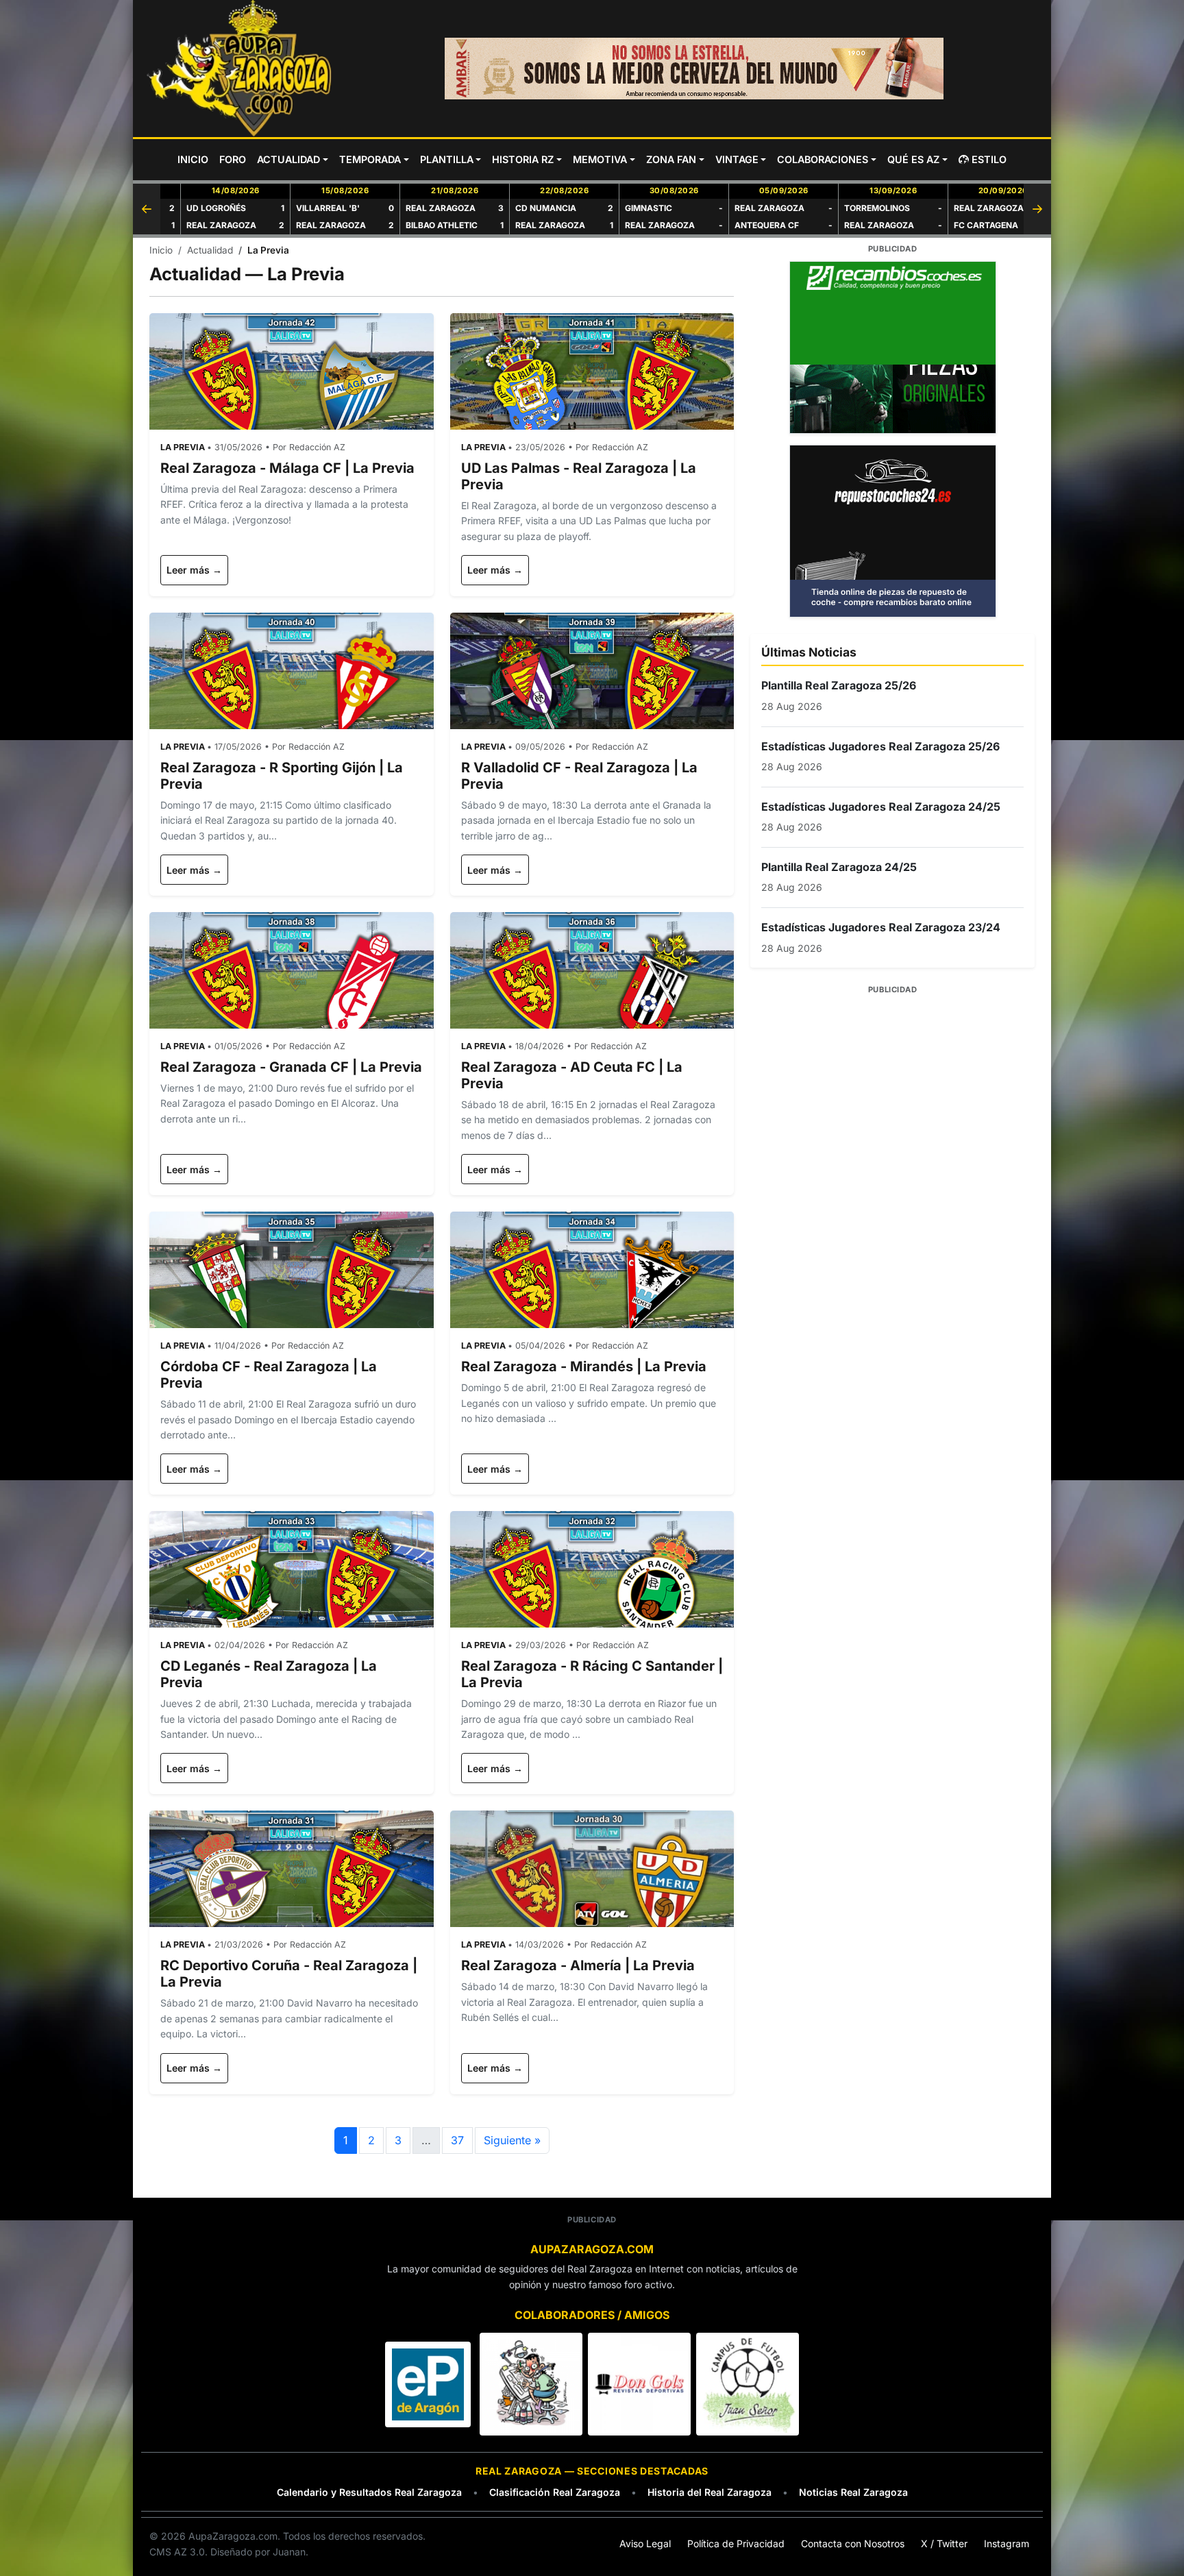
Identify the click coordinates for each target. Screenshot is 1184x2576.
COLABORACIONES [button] (823, 159)
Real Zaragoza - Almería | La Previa (578, 1965)
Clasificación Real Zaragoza (555, 2492)
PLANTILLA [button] (447, 159)
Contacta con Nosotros (853, 2543)
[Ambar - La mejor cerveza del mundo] (694, 69)
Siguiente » (512, 2140)
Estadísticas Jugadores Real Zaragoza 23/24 (881, 927)
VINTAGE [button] (737, 159)
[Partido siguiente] (1037, 209)
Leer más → (194, 570)
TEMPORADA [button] (370, 159)
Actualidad (210, 250)
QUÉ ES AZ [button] (913, 159)
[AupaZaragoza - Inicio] (241, 69)
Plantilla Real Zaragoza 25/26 (839, 685)
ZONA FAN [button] (671, 159)
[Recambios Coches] (892, 347)
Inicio (161, 250)
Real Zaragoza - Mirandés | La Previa (584, 1366)
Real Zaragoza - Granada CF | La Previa (291, 1067)
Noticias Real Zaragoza (853, 2492)
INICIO (193, 159)
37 (457, 2140)
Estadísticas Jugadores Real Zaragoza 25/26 (880, 746)
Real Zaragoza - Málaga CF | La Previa (287, 468)
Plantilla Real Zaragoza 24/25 (839, 867)
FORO (233, 159)
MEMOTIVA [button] (600, 159)
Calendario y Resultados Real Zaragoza (369, 2492)
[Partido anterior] (147, 209)
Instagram (1007, 2543)
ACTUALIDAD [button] (288, 159)
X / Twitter (944, 2543)
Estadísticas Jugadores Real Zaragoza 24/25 (881, 807)
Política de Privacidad (736, 2543)
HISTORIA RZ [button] (523, 159)
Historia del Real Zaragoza (710, 2492)
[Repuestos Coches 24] (892, 531)
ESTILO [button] (989, 159)
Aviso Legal (645, 2543)
